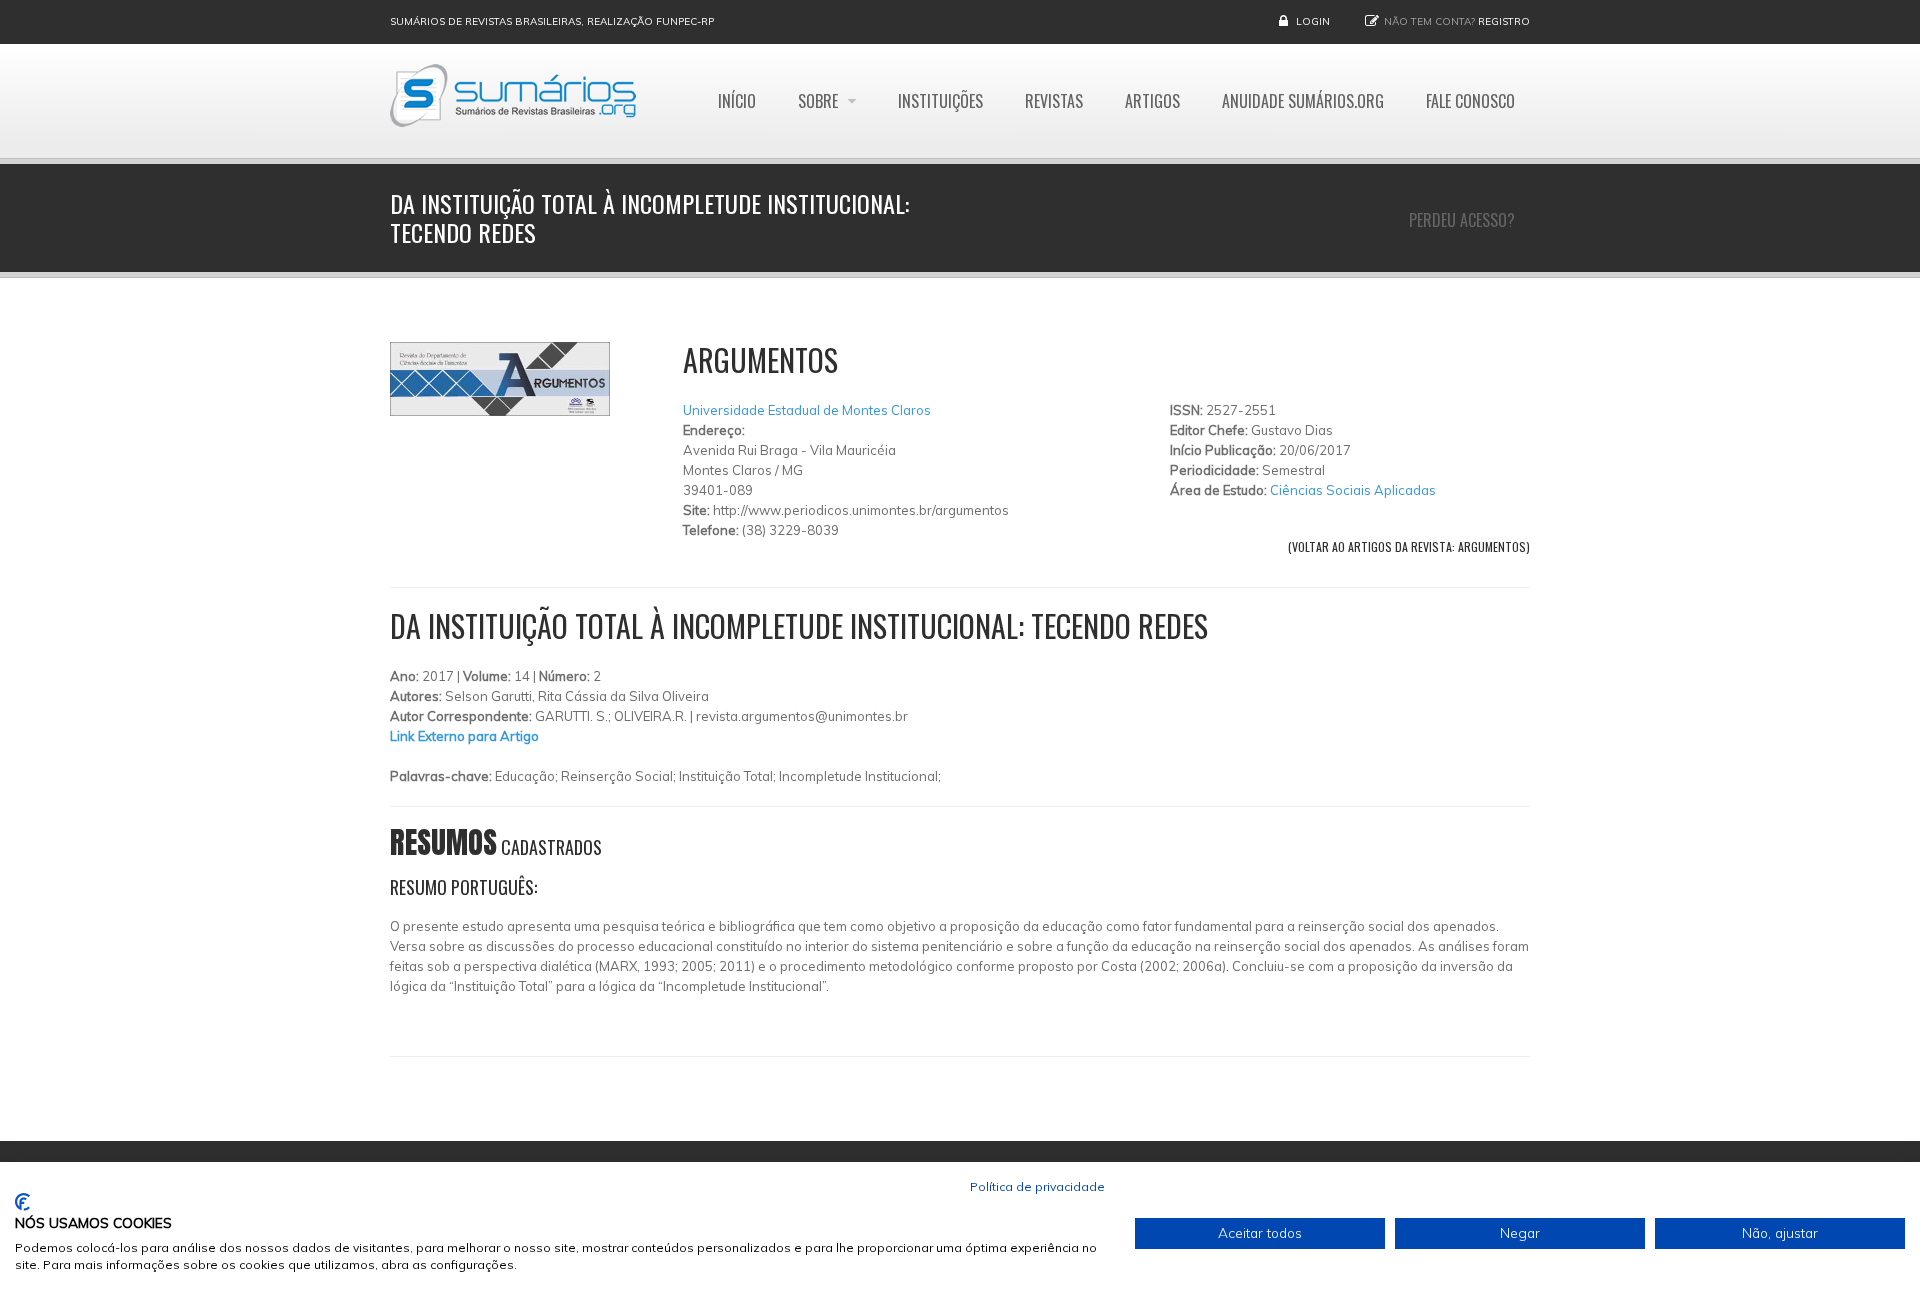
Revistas (1054, 101)
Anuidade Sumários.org (1303, 101)
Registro (1504, 21)
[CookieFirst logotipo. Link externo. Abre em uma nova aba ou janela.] (22, 1202)
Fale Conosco (1470, 101)
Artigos (1152, 101)
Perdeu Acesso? (1462, 220)
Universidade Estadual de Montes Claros (807, 410)
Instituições (940, 101)
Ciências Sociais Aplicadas (1353, 490)
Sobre (820, 101)
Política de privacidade (1037, 1186)
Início (737, 101)
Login (1313, 21)
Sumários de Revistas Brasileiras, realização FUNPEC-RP (552, 21)
